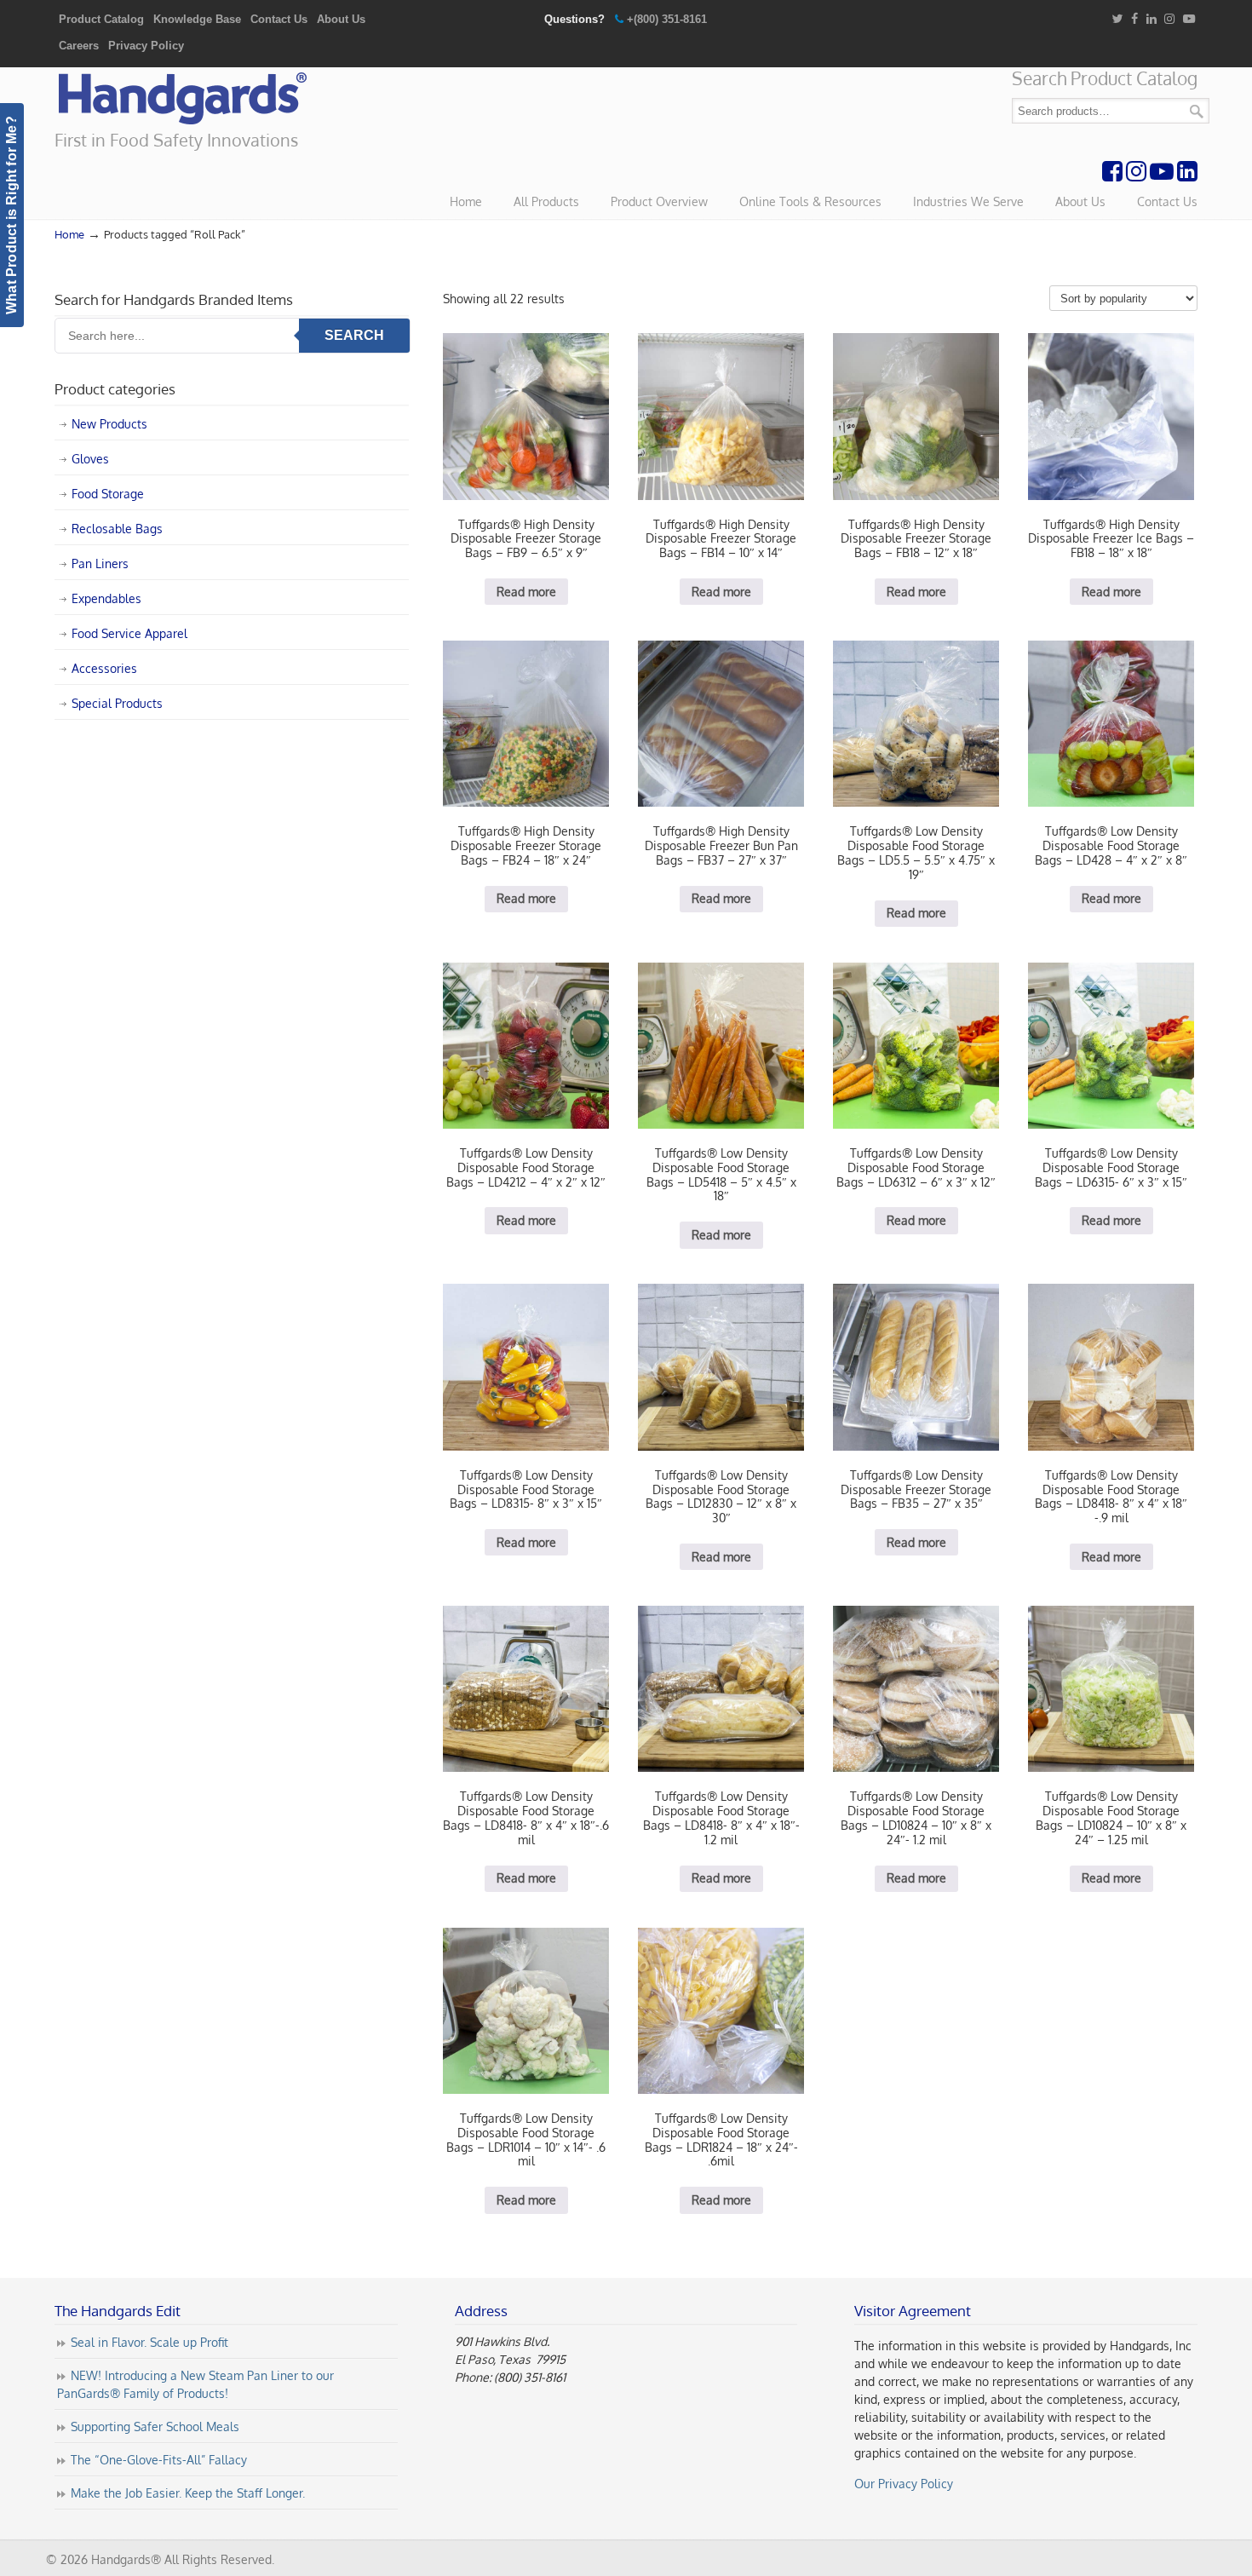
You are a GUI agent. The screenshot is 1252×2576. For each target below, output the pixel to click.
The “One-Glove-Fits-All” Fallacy (159, 2460)
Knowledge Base (197, 19)
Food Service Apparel (129, 633)
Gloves (90, 459)
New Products (109, 424)
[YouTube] (1189, 19)
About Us (341, 19)
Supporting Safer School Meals (155, 2426)
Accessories (104, 668)
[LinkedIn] (1151, 19)
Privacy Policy (146, 46)
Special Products (117, 703)
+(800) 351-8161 (667, 19)
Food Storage (108, 494)
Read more (526, 592)
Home (69, 234)
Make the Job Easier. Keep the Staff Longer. (188, 2493)
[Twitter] (1117, 19)
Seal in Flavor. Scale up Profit (149, 2342)
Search (1197, 111)
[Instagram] (1169, 19)
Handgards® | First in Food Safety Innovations (182, 99)
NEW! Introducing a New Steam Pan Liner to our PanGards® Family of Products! (195, 2384)
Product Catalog (101, 19)
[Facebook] (1134, 19)
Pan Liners (100, 563)
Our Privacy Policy (904, 2484)
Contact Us (279, 19)
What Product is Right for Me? (11, 215)
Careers (79, 46)
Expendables (106, 598)
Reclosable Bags (117, 529)
